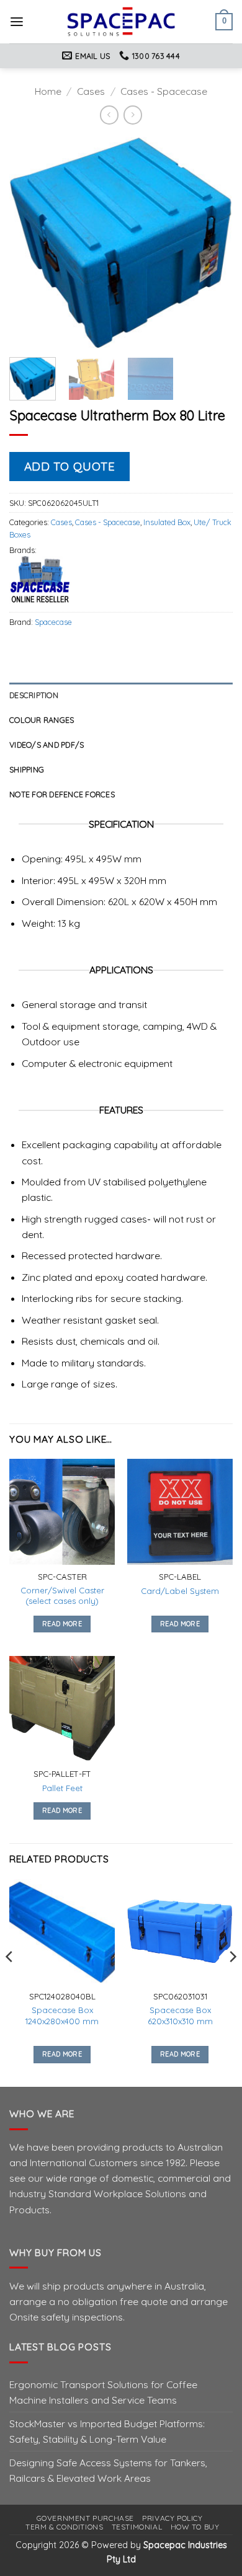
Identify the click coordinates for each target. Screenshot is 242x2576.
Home (48, 91)
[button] (17, 22)
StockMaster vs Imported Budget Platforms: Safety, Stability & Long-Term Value (107, 2431)
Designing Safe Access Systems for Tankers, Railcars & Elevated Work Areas (108, 2470)
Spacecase (53, 622)
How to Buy (195, 2527)
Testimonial (137, 2527)
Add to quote (70, 466)
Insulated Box (167, 522)
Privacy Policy (172, 2518)
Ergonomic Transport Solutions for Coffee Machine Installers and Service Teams (103, 2392)
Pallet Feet (62, 1788)
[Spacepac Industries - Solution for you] (121, 22)
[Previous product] (133, 115)
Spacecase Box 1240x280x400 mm (62, 2015)
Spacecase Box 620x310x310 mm (180, 2015)
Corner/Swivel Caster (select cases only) (62, 1596)
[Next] (213, 242)
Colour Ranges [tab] (42, 720)
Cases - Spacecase (164, 91)
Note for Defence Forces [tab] (62, 794)
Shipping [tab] (27, 769)
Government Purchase (85, 2518)
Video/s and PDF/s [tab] (47, 745)
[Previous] (29, 242)
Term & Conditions (64, 2527)
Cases (91, 91)
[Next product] (109, 115)
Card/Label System (180, 1591)
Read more (62, 1624)
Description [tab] (34, 695)
